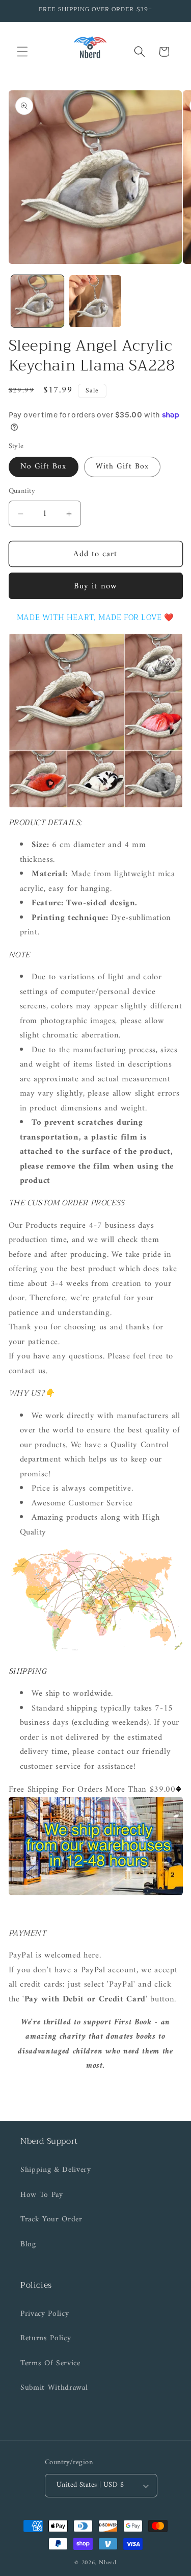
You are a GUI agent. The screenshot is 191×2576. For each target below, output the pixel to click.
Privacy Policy (45, 2314)
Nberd (108, 2563)
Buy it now (95, 586)
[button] (22, 52)
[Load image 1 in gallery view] (37, 301)
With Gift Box (122, 467)
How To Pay (42, 2195)
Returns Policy (46, 2338)
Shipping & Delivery (56, 2170)
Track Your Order (51, 2220)
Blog (28, 2245)
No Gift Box (44, 467)
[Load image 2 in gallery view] (95, 301)
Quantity (22, 492)
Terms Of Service (50, 2363)
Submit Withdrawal (54, 2388)
